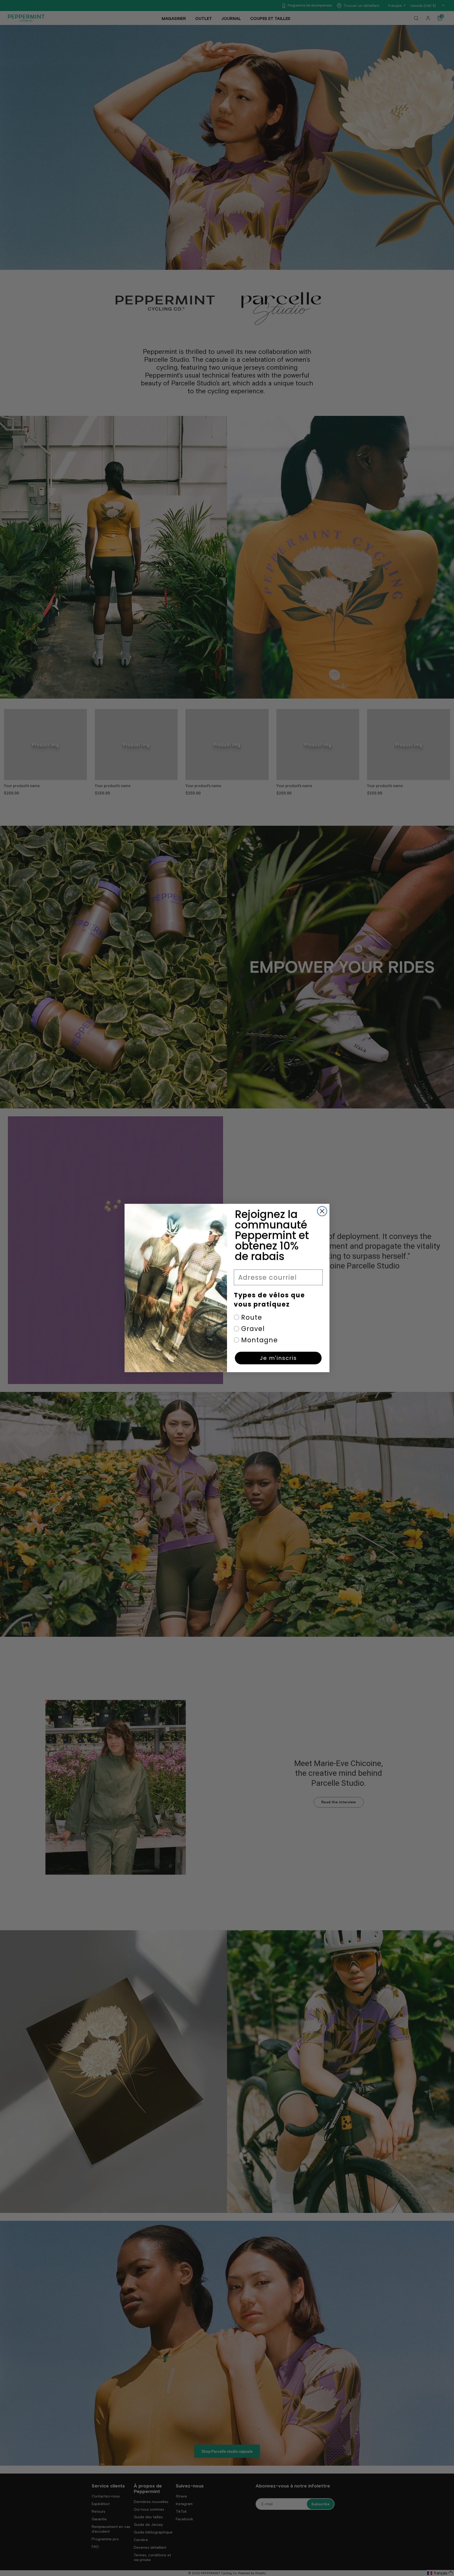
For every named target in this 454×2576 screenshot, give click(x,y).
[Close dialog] (322, 1211)
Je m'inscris (278, 1358)
